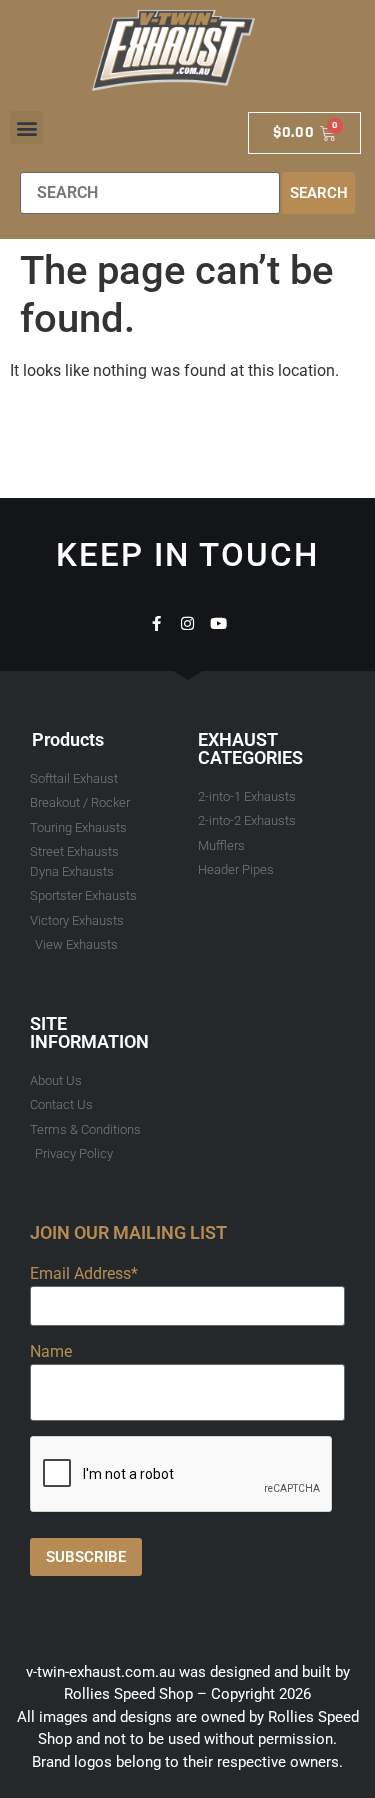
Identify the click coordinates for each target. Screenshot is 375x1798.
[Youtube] (218, 623)
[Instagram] (187, 623)
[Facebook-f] (156, 623)
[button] (26, 127)
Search (319, 193)
